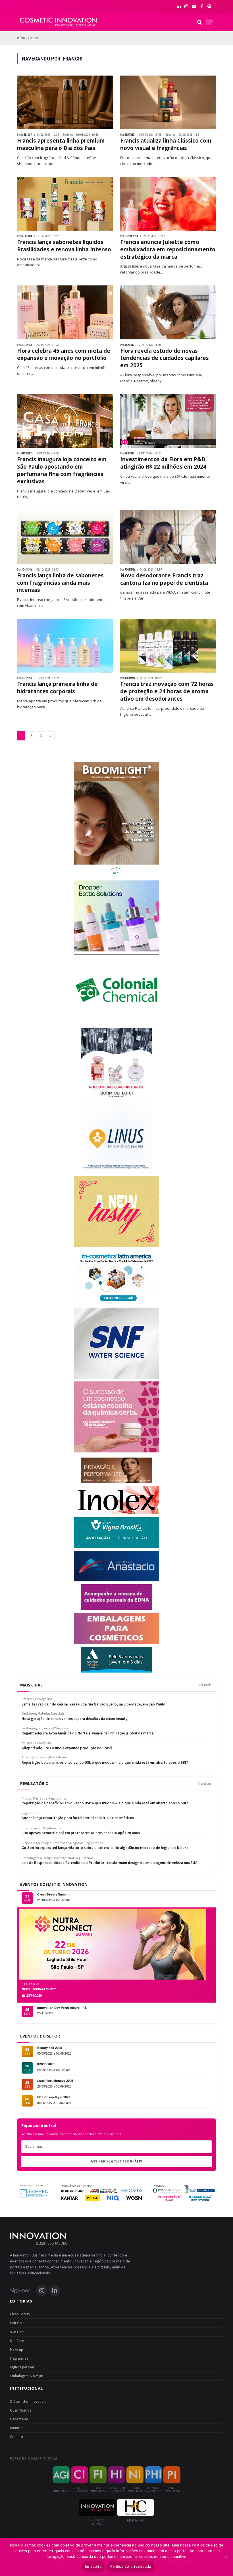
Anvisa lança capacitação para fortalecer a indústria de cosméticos (78, 1818)
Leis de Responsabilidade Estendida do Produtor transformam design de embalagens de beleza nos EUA (110, 1863)
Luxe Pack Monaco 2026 (55, 2081)
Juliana (27, 345)
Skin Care (17, 2332)
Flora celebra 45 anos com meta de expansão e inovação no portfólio (64, 355)
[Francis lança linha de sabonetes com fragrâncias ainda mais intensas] (65, 537)
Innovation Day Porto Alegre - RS (62, 2008)
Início (21, 38)
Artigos (27, 1799)
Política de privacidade (131, 2566)
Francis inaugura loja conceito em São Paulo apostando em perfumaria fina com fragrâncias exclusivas (62, 470)
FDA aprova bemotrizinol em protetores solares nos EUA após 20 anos (81, 1833)
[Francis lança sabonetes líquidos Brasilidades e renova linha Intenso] (65, 204)
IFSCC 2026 (46, 2064)
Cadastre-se (19, 2419)
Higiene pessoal (22, 2367)
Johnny (27, 570)
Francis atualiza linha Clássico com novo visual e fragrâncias (166, 144)
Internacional (32, 1828)
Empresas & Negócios (68, 1843)
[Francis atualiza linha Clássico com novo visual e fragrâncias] (168, 103)
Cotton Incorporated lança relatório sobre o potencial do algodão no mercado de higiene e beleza (105, 1848)
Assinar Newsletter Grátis (116, 2161)
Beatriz (130, 135)
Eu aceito (93, 2566)
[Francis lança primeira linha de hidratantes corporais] (65, 646)
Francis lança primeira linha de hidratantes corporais (57, 688)
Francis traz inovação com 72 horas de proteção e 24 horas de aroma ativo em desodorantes (167, 691)
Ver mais (205, 1685)
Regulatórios (58, 1799)
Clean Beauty (20, 2314)
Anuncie (16, 2428)
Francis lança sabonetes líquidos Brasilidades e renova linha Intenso (64, 246)
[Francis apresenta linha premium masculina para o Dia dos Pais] (65, 103)
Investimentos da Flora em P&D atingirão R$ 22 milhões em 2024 (163, 463)
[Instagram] (42, 2291)
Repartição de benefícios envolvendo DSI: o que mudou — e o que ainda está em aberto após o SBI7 (105, 1803)
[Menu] (209, 22)
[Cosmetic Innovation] (58, 22)
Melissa (27, 135)
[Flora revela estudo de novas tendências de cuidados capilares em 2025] (168, 312)
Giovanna (131, 236)
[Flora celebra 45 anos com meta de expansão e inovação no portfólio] (65, 312)
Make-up (16, 2350)
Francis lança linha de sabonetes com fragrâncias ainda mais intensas (60, 583)
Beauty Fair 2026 (50, 2048)
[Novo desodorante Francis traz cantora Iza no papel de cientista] (168, 537)
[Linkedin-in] (55, 2291)
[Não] (226, 2557)
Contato (16, 2437)
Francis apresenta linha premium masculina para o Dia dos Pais (61, 144)
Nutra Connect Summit (40, 1989)
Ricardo (27, 453)
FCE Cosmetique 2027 (54, 2097)
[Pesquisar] (200, 22)
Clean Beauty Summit (53, 1894)
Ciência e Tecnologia (37, 1843)
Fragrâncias (19, 2358)
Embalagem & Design (37, 1858)
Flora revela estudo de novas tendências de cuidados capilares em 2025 (165, 358)
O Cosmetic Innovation (28, 2402)
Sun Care (17, 2341)
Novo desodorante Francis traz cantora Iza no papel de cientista (164, 579)
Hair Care (17, 2323)
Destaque (40, 1799)
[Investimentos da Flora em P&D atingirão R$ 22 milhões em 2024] (168, 421)
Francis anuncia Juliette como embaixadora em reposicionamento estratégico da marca (168, 250)
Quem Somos (20, 2410)
